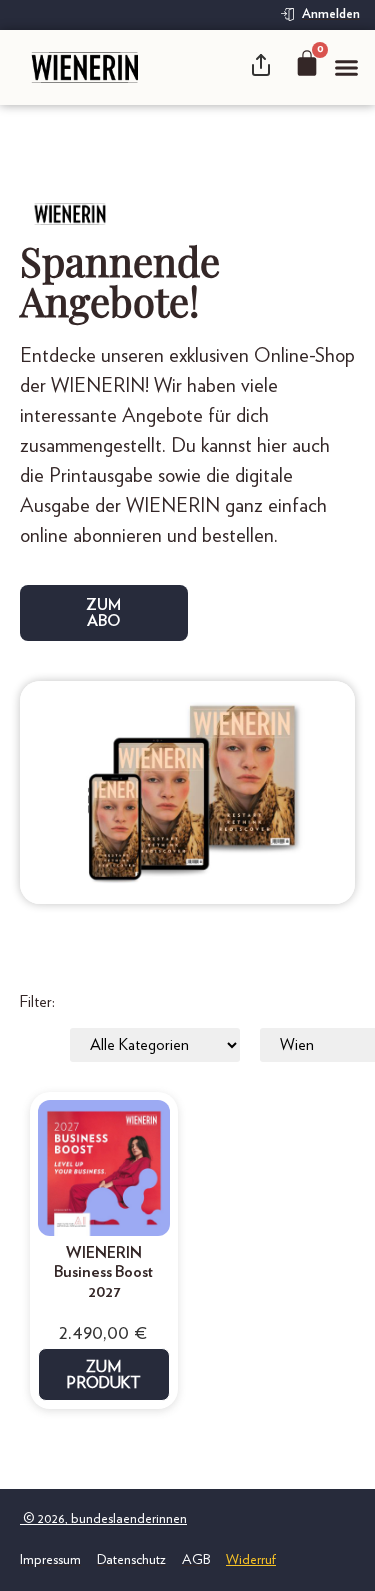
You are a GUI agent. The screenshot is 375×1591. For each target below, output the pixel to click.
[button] (347, 68)
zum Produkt (104, 1375)
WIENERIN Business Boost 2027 (103, 1272)
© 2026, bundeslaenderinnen (103, 1519)
